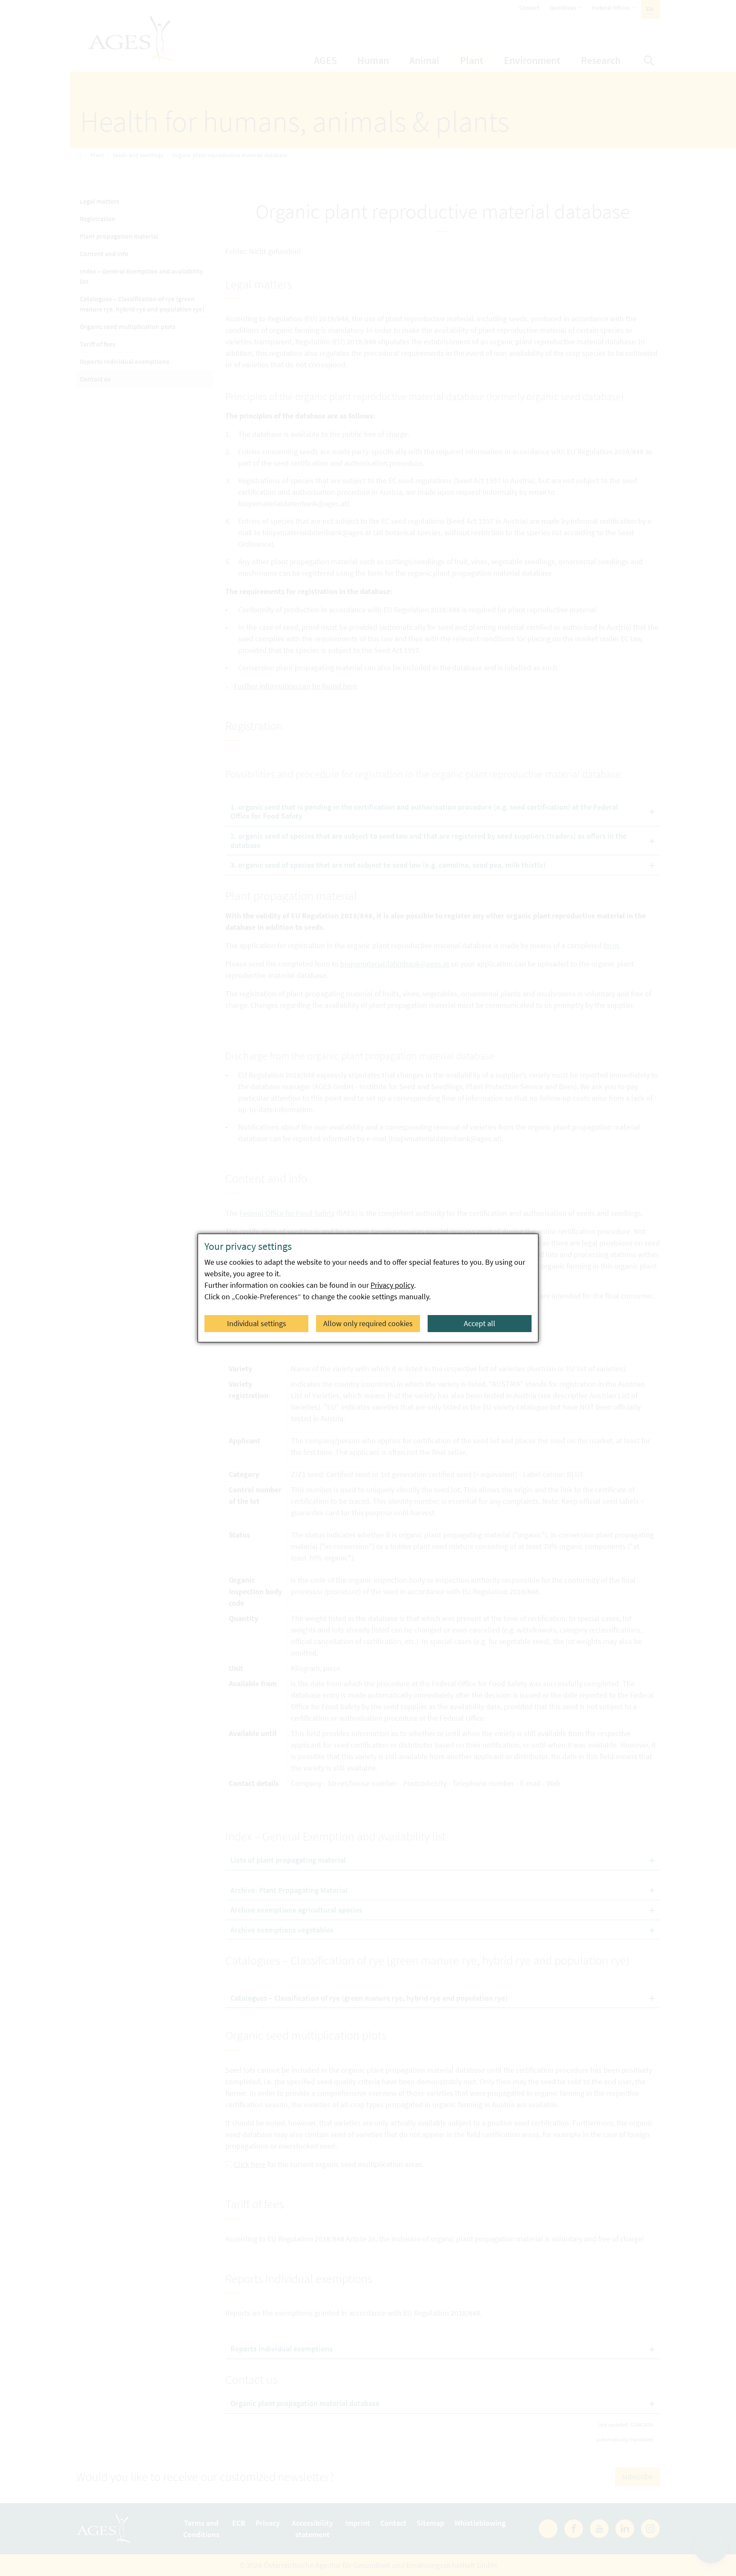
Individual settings (257, 1323)
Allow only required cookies (368, 1323)
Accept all (480, 1323)
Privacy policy (392, 1285)
